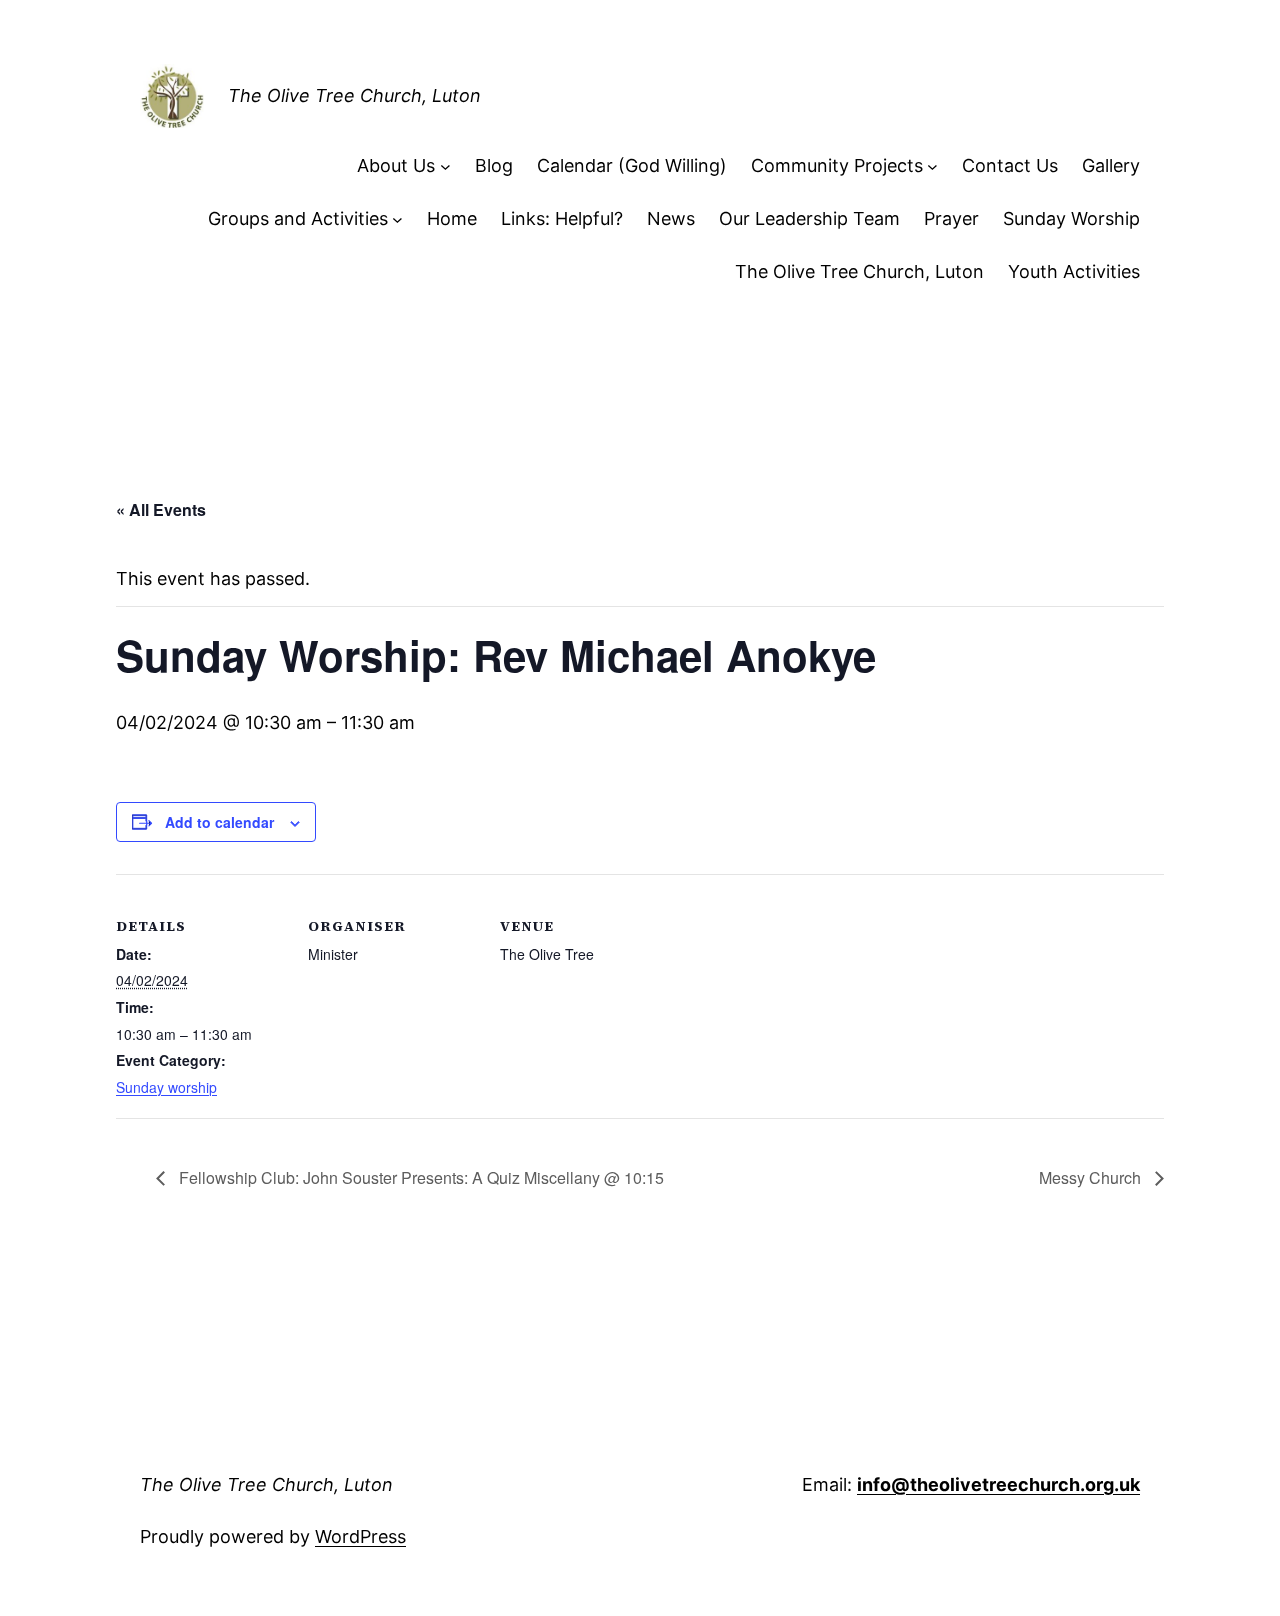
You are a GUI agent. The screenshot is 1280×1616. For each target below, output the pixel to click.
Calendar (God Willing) (632, 165)
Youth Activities (1074, 271)
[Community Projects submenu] (932, 166)
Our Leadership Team (809, 218)
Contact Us (1010, 165)
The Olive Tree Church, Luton (354, 95)
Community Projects (837, 165)
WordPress (360, 1536)
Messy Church (1092, 1177)
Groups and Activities (298, 218)
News (671, 218)
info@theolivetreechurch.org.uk (998, 1484)
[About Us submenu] (445, 166)
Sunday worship (166, 1087)
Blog (494, 165)
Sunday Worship (1071, 218)
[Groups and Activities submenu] (397, 219)
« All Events (161, 509)
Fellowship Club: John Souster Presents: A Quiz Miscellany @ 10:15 (419, 1177)
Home (452, 218)
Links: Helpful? (562, 218)
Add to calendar (219, 822)
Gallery (1111, 165)
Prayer (951, 218)
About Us (396, 165)
